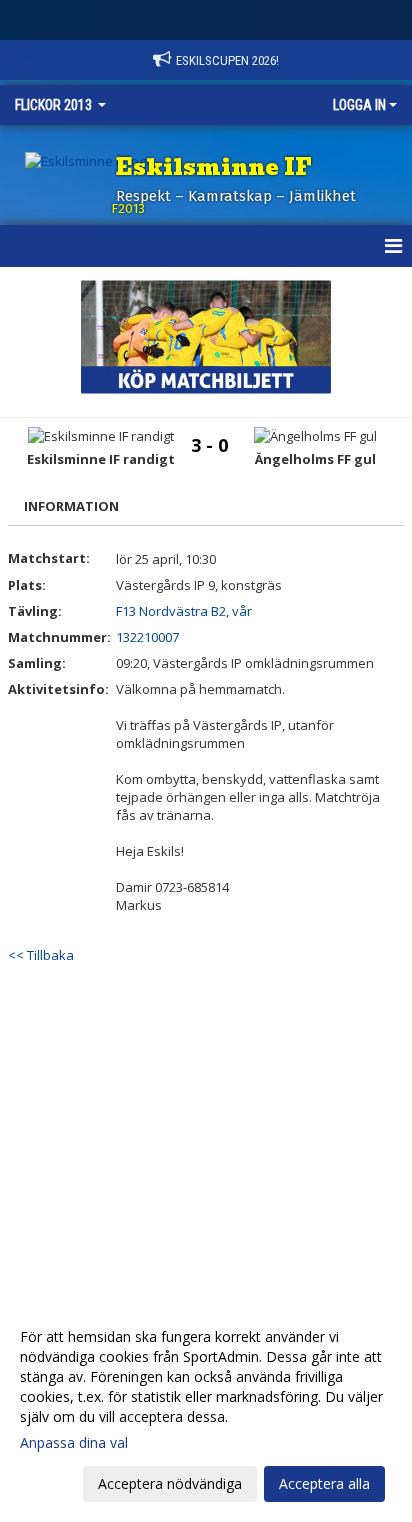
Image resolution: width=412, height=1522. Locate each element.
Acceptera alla (324, 1483)
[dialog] (206, 1409)
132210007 (147, 637)
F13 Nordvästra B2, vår (184, 611)
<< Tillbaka (41, 955)
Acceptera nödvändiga (170, 1483)
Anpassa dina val (74, 1443)
